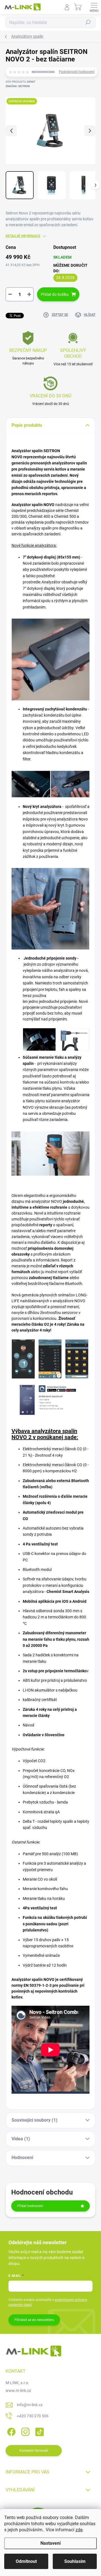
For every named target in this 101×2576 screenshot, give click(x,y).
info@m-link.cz (30, 2405)
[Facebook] (11, 2431)
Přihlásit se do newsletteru (34, 2320)
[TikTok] (39, 2431)
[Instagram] (25, 2431)
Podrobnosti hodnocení (77, 72)
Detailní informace (23, 236)
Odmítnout (26, 2561)
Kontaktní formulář (34, 2451)
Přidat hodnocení (30, 2206)
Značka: (18, 86)
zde (79, 2530)
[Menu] (94, 7)
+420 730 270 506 (33, 2416)
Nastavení (50, 2543)
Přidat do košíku (55, 294)
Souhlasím (75, 2561)
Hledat (88, 22)
